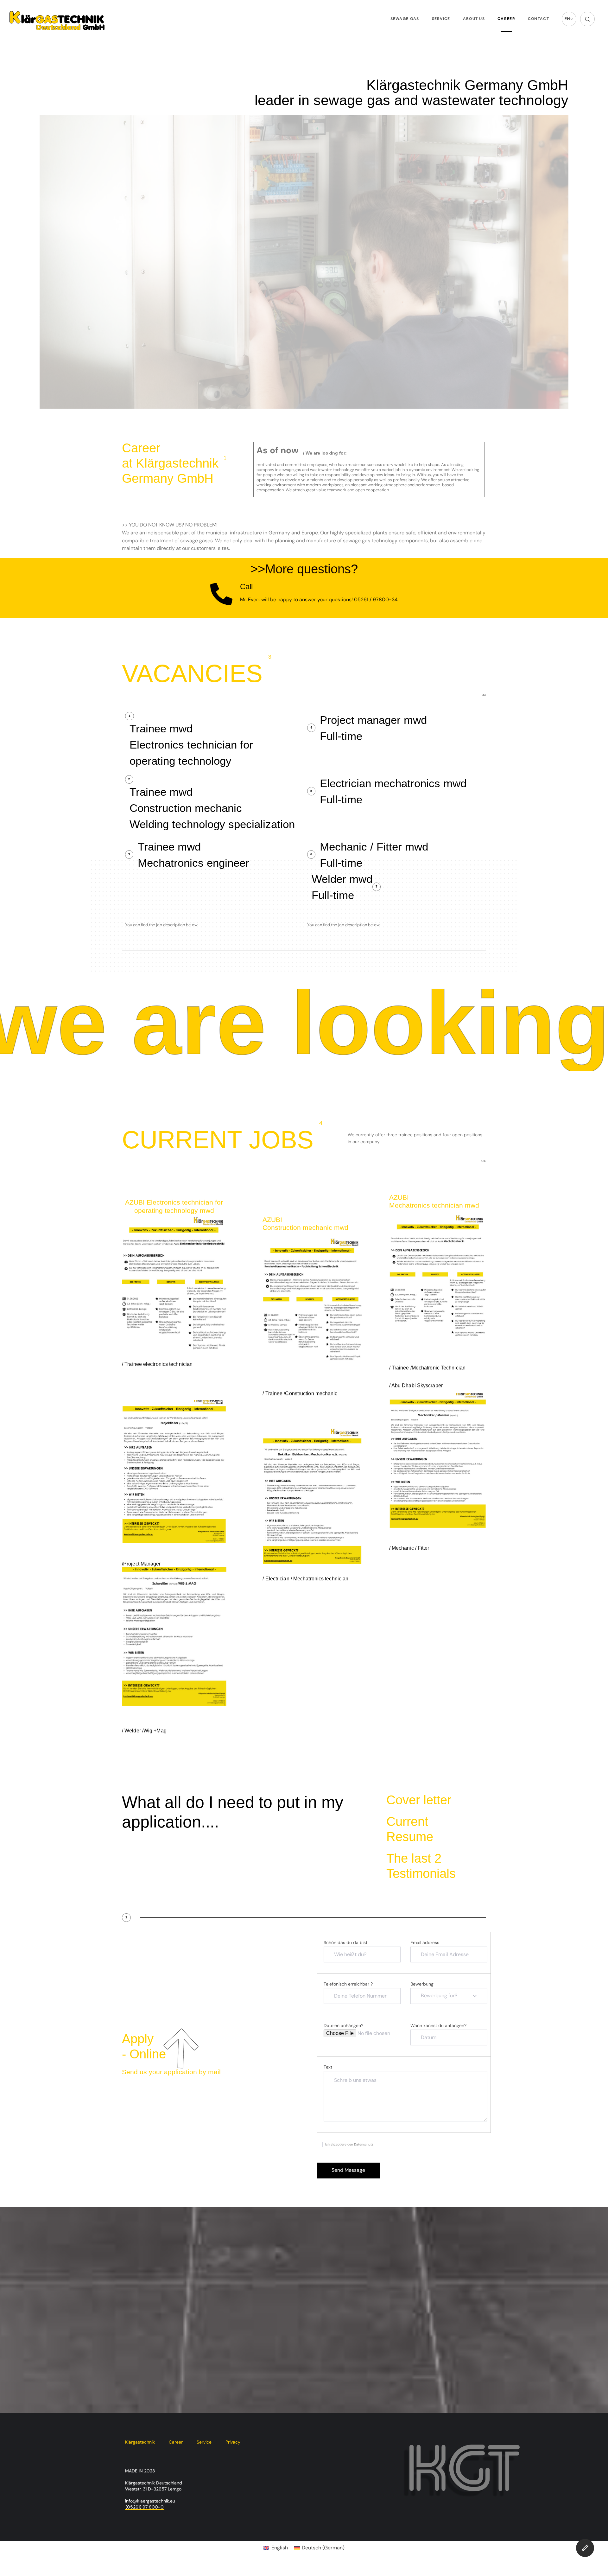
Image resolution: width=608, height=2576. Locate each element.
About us (474, 19)
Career (506, 19)
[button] (569, 19)
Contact (538, 19)
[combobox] (449, 1996)
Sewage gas (405, 19)
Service (441, 19)
